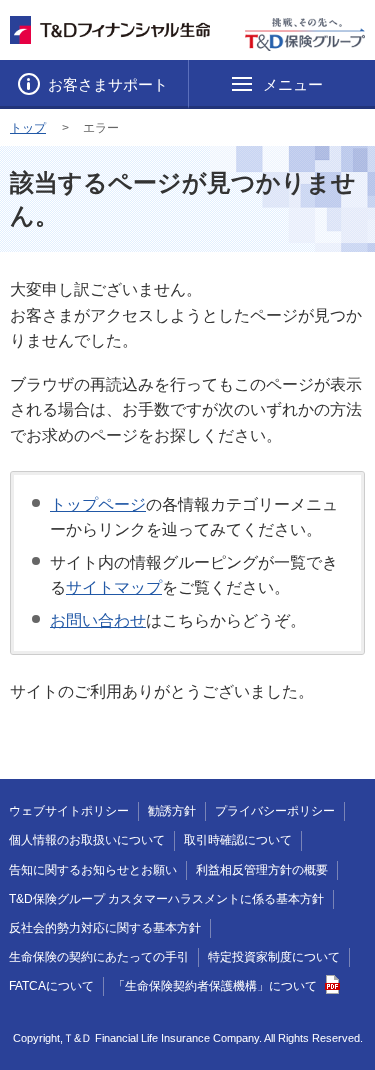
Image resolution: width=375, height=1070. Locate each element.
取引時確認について (238, 840)
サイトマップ (114, 587)
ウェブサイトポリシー (69, 811)
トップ (28, 128)
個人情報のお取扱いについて (87, 840)
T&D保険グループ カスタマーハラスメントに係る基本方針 (166, 899)
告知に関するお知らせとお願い (93, 870)
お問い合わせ (98, 620)
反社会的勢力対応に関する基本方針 (105, 928)
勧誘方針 (172, 811)
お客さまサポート (106, 84)
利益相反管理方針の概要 (262, 870)
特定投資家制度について (274, 957)
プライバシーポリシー (275, 811)
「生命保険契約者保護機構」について (215, 986)
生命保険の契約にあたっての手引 (99, 957)
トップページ (98, 504)
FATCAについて (51, 986)
